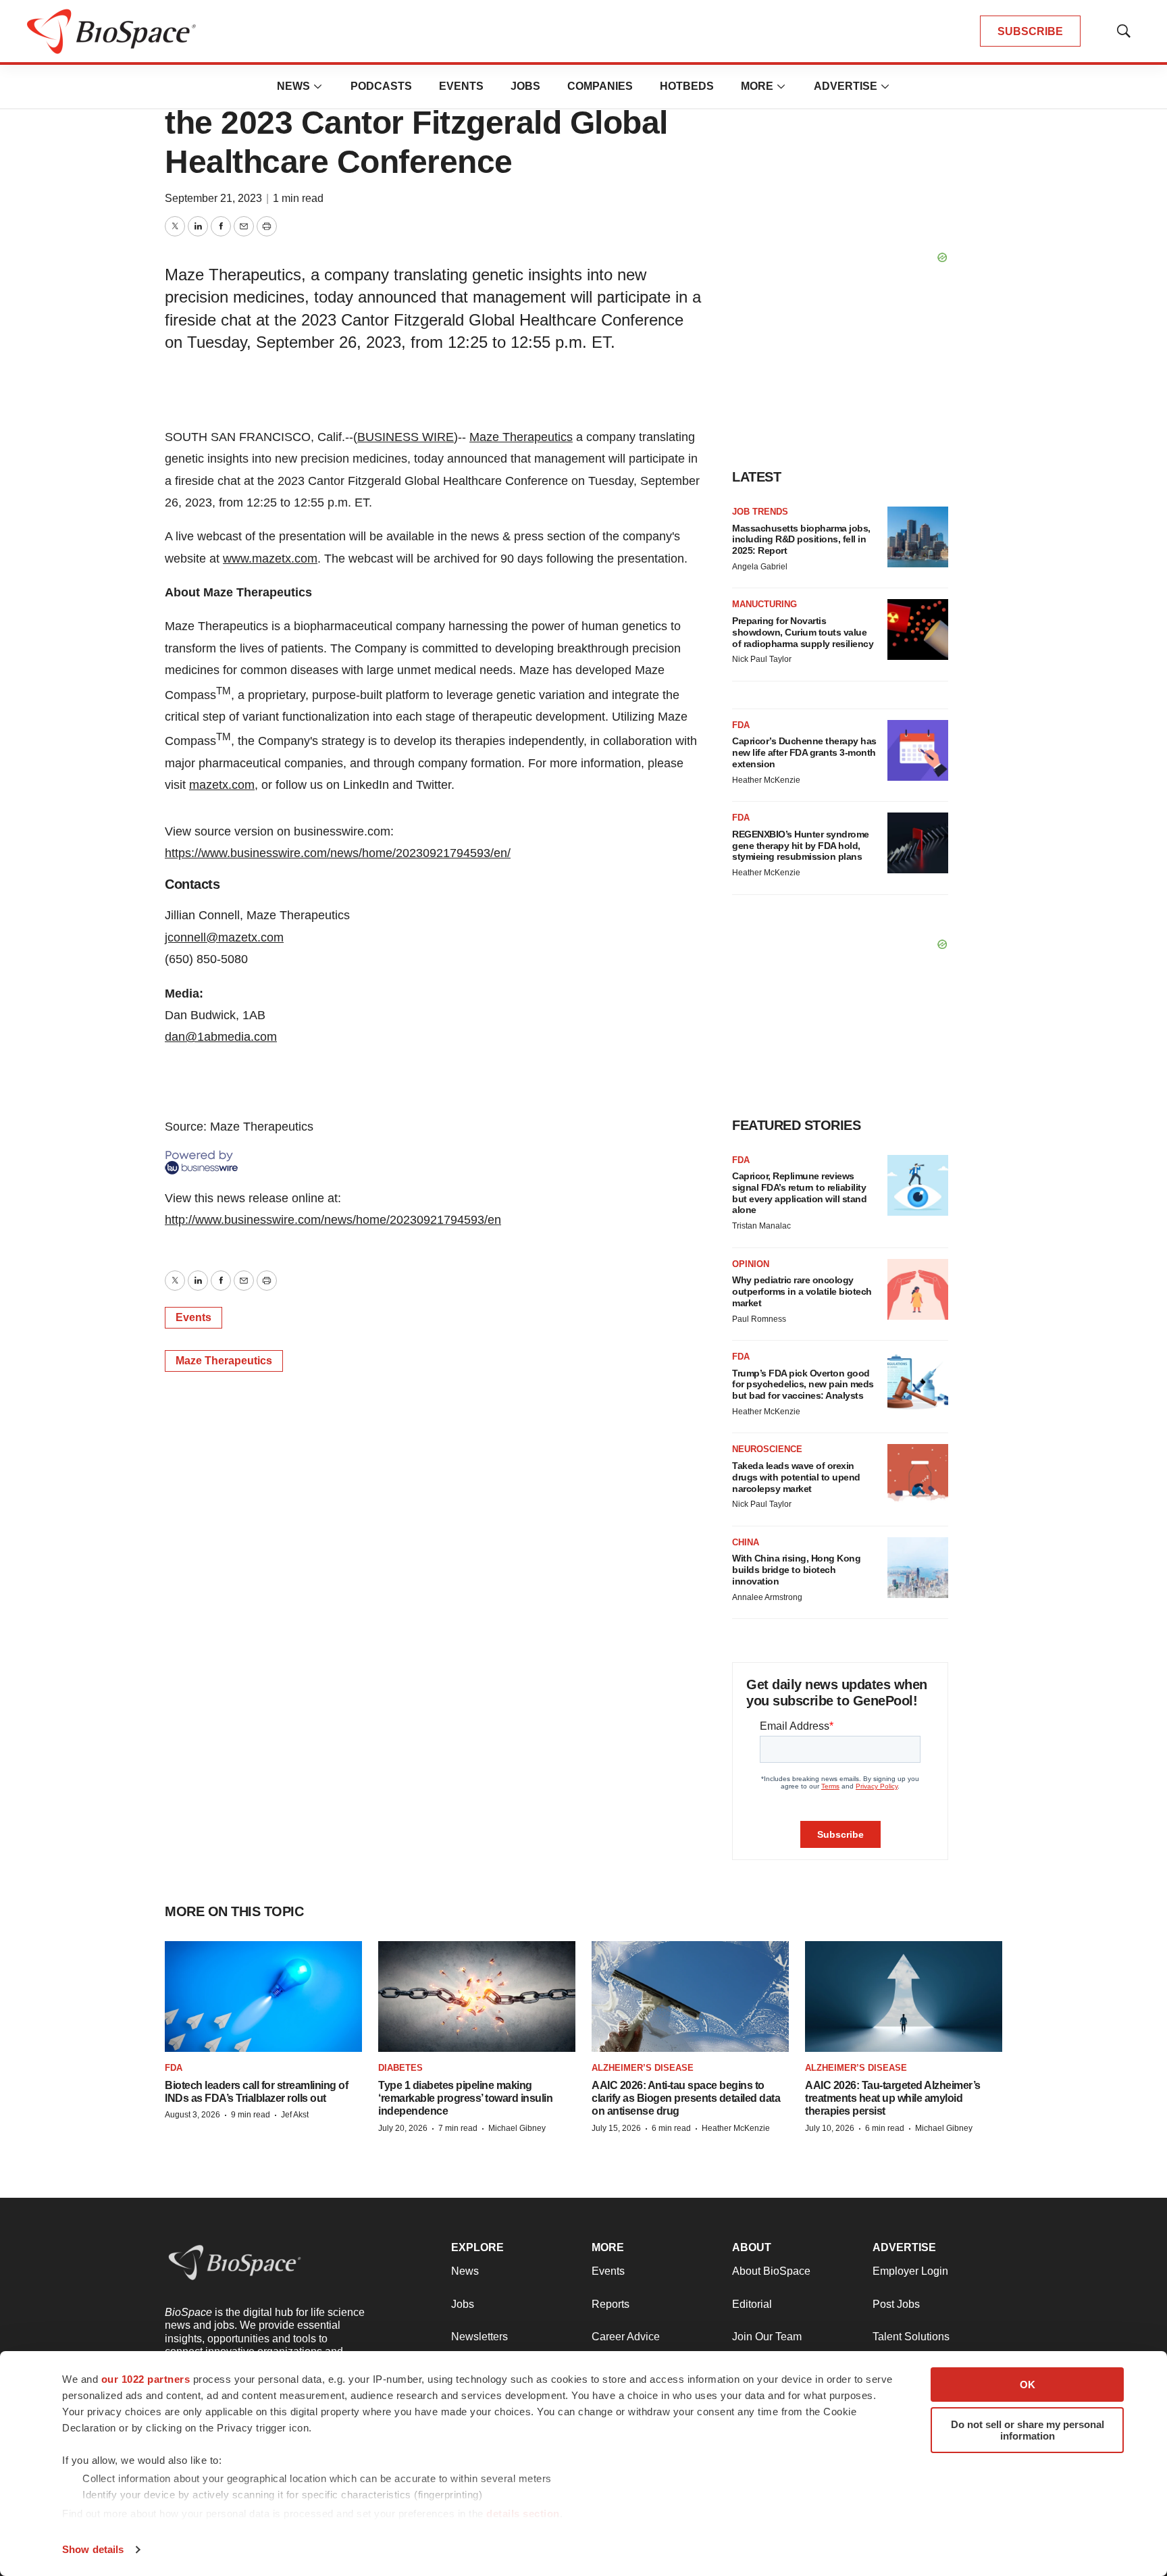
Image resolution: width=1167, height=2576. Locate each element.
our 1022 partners (146, 2379)
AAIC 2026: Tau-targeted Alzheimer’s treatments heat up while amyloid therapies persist (893, 2098)
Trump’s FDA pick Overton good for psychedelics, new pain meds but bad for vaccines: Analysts (803, 1385)
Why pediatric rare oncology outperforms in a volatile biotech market (802, 1291)
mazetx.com (222, 785)
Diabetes (400, 2068)
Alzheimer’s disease (643, 2068)
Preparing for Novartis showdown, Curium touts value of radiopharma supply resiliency (803, 632)
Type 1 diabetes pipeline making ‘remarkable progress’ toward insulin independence (465, 2098)
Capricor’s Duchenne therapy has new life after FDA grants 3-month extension (804, 752)
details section (523, 2514)
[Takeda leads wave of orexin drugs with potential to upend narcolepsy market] (918, 1474)
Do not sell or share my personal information (1028, 2430)
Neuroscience (767, 1449)
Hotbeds (687, 86)
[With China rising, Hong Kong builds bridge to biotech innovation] (918, 1568)
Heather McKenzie (766, 780)
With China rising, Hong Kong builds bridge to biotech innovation (796, 1570)
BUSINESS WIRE (406, 437)
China (746, 1542)
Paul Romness (759, 1319)
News (293, 86)
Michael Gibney (517, 2128)
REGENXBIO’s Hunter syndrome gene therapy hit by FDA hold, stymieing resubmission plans (801, 846)
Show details (93, 2549)
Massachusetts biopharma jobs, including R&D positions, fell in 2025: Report (801, 540)
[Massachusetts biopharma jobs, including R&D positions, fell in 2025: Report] (918, 537)
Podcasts (381, 86)
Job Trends (760, 512)
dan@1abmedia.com (221, 1037)
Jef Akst (295, 2115)
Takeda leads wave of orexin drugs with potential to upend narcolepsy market (796, 1477)
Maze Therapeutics (521, 437)
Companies (600, 86)
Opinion (751, 1264)
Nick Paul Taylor (762, 659)
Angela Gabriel (760, 567)
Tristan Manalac (761, 1226)
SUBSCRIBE (1030, 31)
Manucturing (764, 604)
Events (461, 86)
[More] (318, 86)
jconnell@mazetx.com (224, 937)
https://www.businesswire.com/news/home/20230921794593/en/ (338, 853)
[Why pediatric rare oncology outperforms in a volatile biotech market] (918, 1289)
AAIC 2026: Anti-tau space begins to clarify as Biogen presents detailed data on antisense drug (686, 2098)
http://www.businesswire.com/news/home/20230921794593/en (333, 1220)
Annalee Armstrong (767, 1597)
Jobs (525, 86)
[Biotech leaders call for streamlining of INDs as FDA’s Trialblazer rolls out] (263, 1997)
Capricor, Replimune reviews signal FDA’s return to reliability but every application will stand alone (799, 1193)
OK (1028, 2385)
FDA (741, 725)
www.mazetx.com (270, 559)
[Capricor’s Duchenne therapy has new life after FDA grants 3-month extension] (918, 750)
